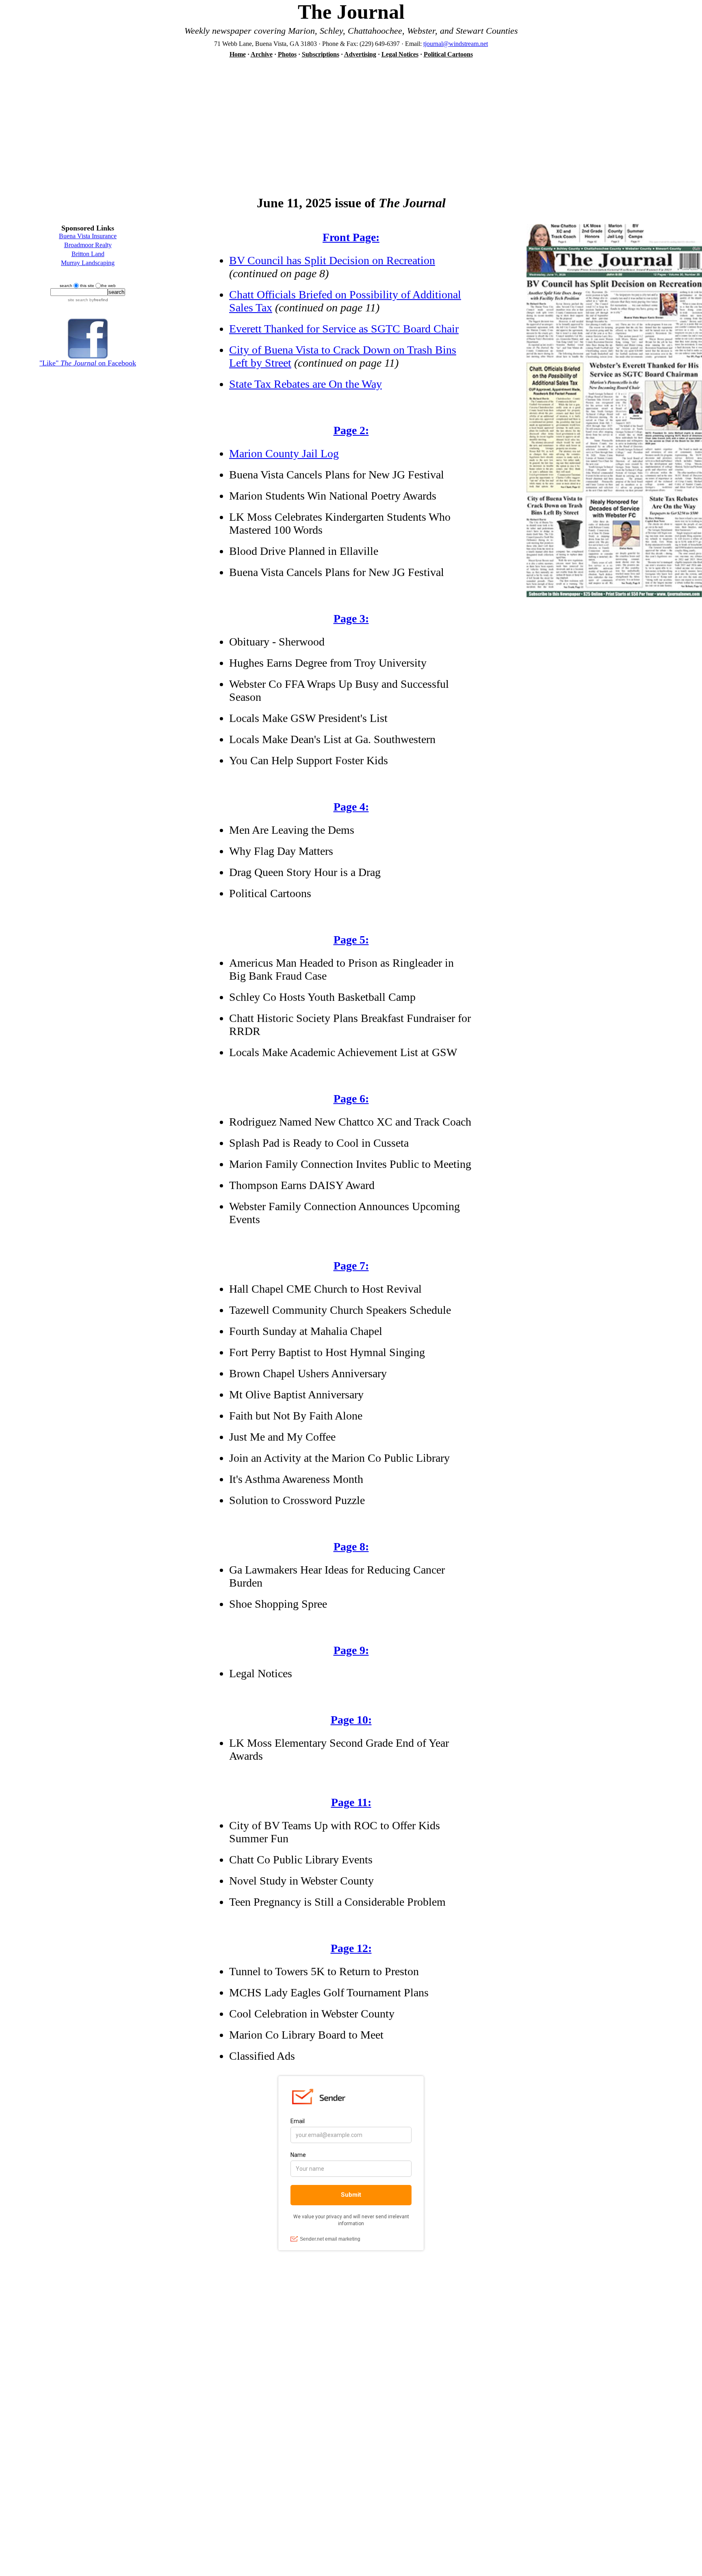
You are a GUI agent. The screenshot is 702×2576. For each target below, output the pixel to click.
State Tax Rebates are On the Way (305, 384)
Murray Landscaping (88, 263)
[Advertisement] (351, 122)
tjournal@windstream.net (456, 44)
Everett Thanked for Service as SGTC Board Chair (344, 329)
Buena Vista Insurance (88, 236)
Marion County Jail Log (284, 453)
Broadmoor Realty (88, 245)
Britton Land (88, 254)
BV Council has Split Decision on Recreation (332, 260)
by (98, 300)
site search (78, 300)
